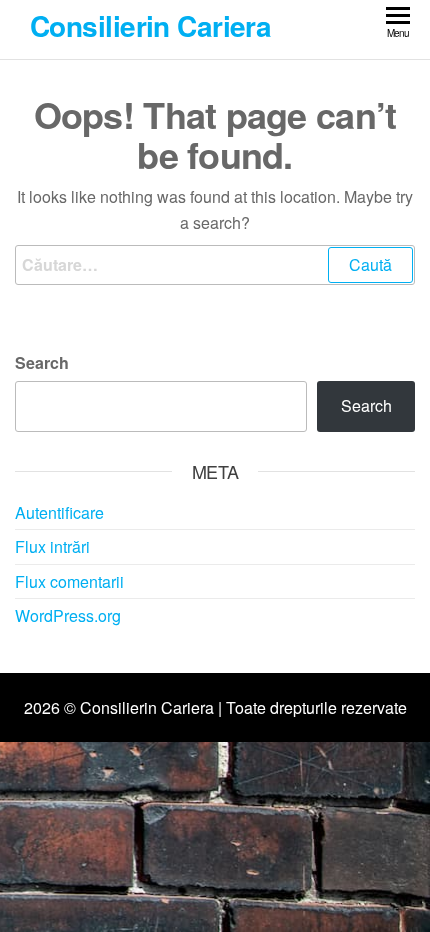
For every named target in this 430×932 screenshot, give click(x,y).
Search (42, 362)
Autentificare (59, 512)
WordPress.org (68, 615)
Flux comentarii (69, 581)
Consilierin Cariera (150, 25)
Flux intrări (52, 546)
